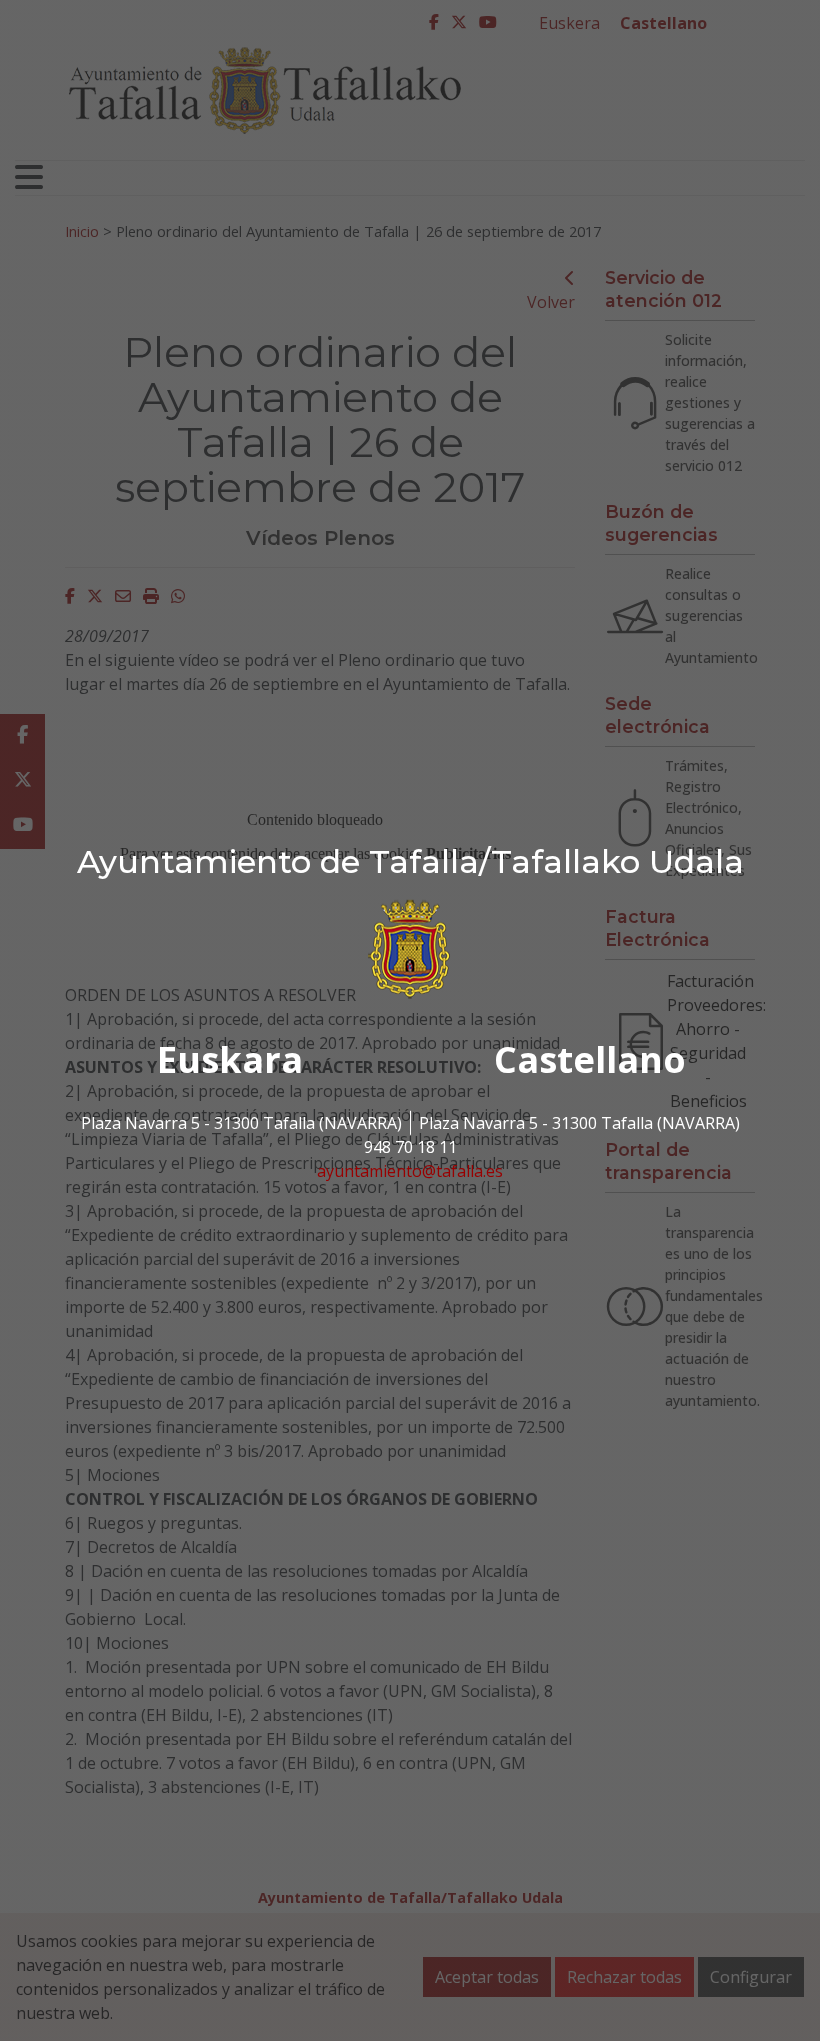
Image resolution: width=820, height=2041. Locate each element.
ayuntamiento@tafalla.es (410, 1171)
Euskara (230, 1059)
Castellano (590, 1059)
